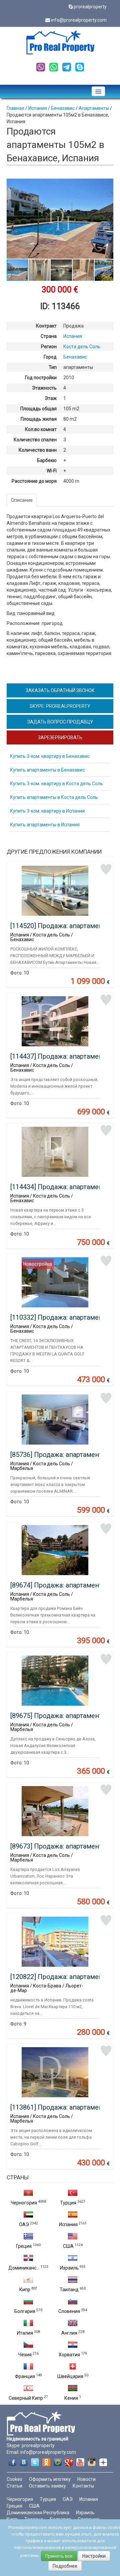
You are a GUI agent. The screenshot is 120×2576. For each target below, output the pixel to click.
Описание (22, 500)
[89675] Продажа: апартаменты (59, 1716)
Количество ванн (38, 450)
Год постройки (41, 378)
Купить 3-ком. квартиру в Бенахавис (50, 756)
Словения (69, 2311)
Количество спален (35, 440)
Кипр (25, 2290)
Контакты (83, 2486)
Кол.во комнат (41, 429)
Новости (86, 2479)
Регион (49, 347)
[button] (107, 185)
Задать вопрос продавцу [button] (60, 722)
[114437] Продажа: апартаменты (61, 1056)
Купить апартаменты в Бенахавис (47, 770)
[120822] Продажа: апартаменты (61, 1977)
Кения (71, 2398)
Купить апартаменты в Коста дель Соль (54, 797)
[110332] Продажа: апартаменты (61, 1317)
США (68, 2246)
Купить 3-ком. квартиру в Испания (47, 811)
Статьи (14, 2486)
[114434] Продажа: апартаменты (61, 1187)
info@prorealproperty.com (79, 20)
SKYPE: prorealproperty (60, 706)
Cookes (14, 2479)
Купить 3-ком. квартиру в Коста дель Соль (56, 784)
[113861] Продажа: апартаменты (61, 2107)
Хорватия (69, 2355)
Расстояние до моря (34, 481)
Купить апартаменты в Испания (45, 825)
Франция (25, 2376)
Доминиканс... (24, 2268)
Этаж (51, 398)
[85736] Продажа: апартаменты (59, 1455)
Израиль (69, 2268)
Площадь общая (38, 409)
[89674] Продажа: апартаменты (59, 1585)
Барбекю (47, 460)
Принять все (59, 2556)
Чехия (25, 2355)
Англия (69, 2333)
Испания (68, 2224)
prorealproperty (90, 7)
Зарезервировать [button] (60, 737)
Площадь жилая (39, 419)
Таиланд (69, 2290)
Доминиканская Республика (38, 2513)
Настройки (94, 2556)
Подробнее (65, 2566)
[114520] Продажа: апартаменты (61, 926)
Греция (24, 2246)
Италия (25, 2333)
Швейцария (70, 2376)
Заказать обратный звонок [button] (60, 690)
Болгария (25, 2311)
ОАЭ (24, 2224)
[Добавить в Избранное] (106, 869)
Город (50, 357)
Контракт (46, 326)
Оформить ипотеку (50, 2479)
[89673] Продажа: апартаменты (59, 1846)
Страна (49, 336)
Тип (53, 367)
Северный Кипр (26, 2398)
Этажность (44, 388)
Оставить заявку (47, 2486)
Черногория (24, 2203)
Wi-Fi (52, 471)
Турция (68, 2203)
